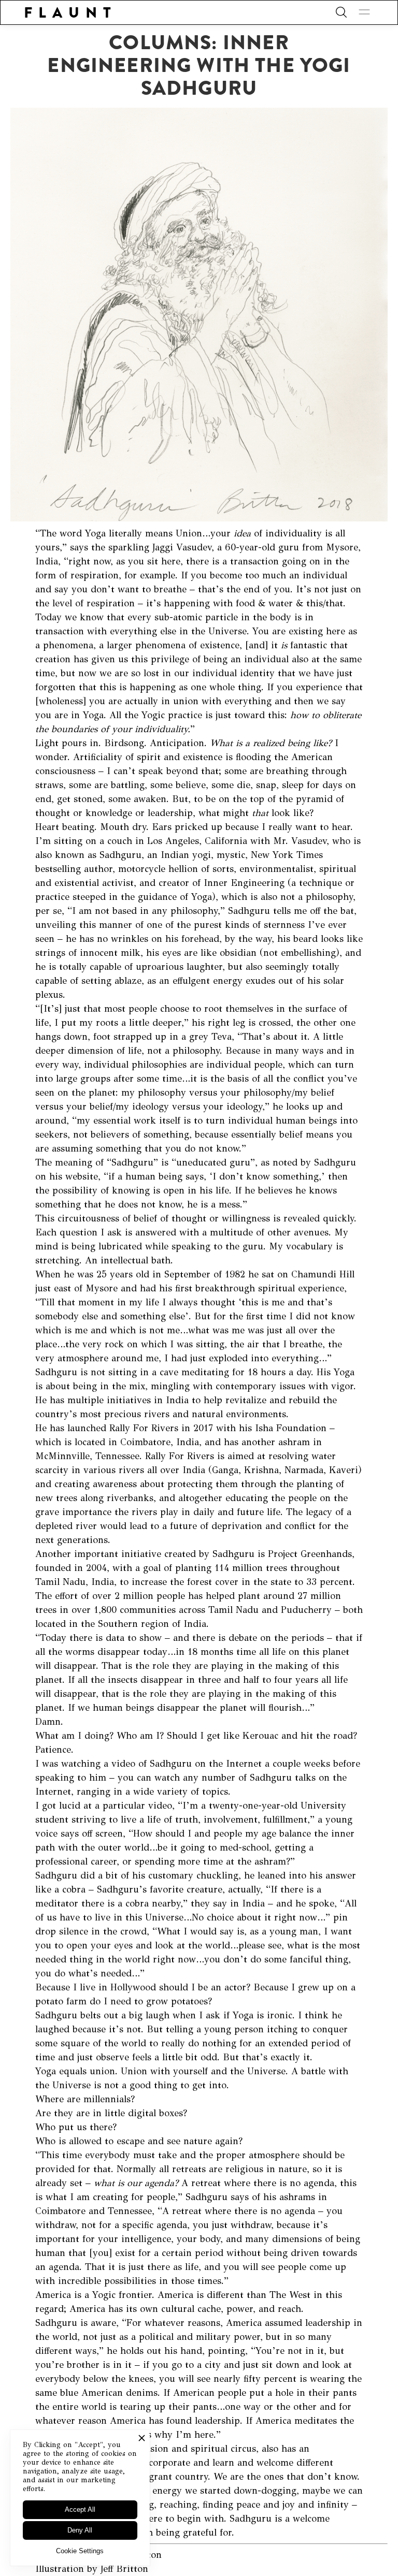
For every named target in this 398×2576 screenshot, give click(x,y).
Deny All (80, 2530)
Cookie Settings (80, 2551)
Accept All (80, 2509)
